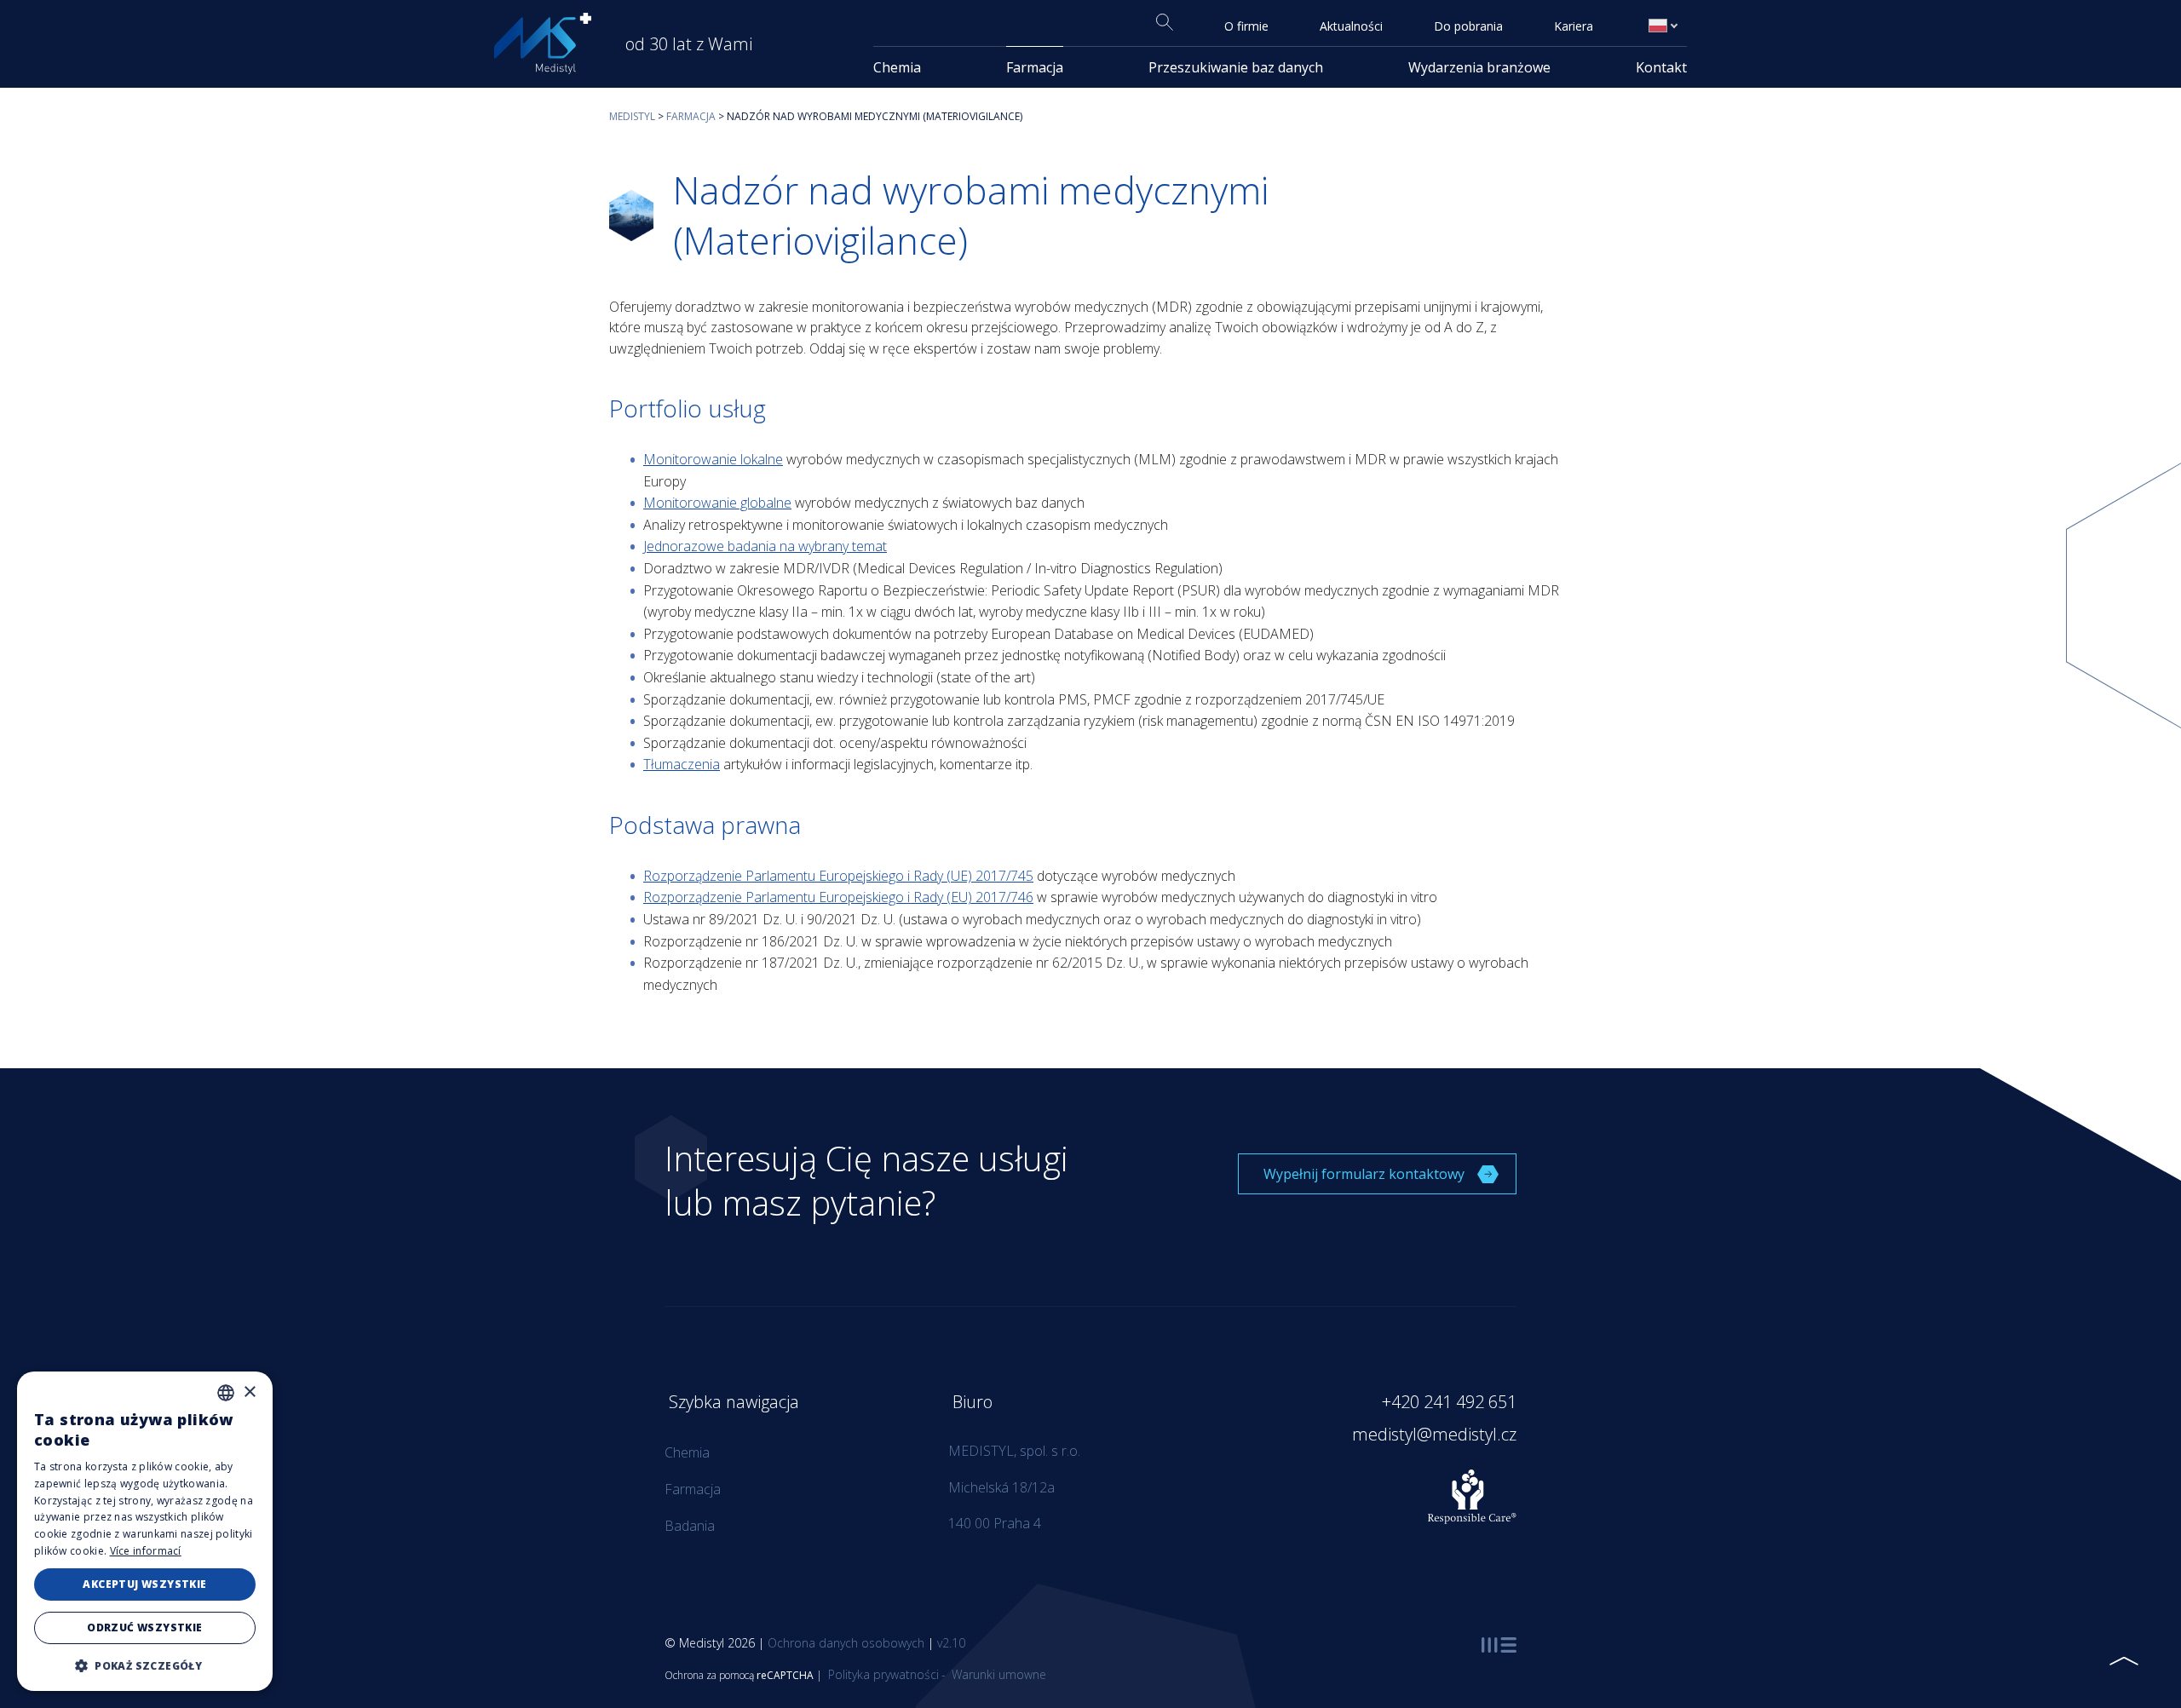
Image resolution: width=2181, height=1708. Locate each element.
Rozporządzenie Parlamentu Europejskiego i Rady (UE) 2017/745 (838, 876)
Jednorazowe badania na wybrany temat (765, 546)
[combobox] (226, 1393)
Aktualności (1351, 26)
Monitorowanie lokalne (713, 459)
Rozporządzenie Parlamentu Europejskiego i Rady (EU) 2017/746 (838, 897)
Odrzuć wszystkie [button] (144, 1627)
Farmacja (1035, 67)
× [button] (249, 1392)
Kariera (1574, 26)
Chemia (897, 67)
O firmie (1246, 26)
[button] (145, 1665)
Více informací (146, 1551)
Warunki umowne (997, 1674)
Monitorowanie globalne (717, 503)
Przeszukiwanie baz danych (1236, 67)
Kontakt (1661, 67)
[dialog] (145, 1531)
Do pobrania (1468, 26)
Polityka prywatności (882, 1674)
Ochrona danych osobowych (846, 1643)
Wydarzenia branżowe (1479, 67)
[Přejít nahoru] (2123, 1661)
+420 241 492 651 (1449, 1402)
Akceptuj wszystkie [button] (144, 1584)
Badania (690, 1526)
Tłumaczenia (682, 764)
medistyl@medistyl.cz (1434, 1434)
